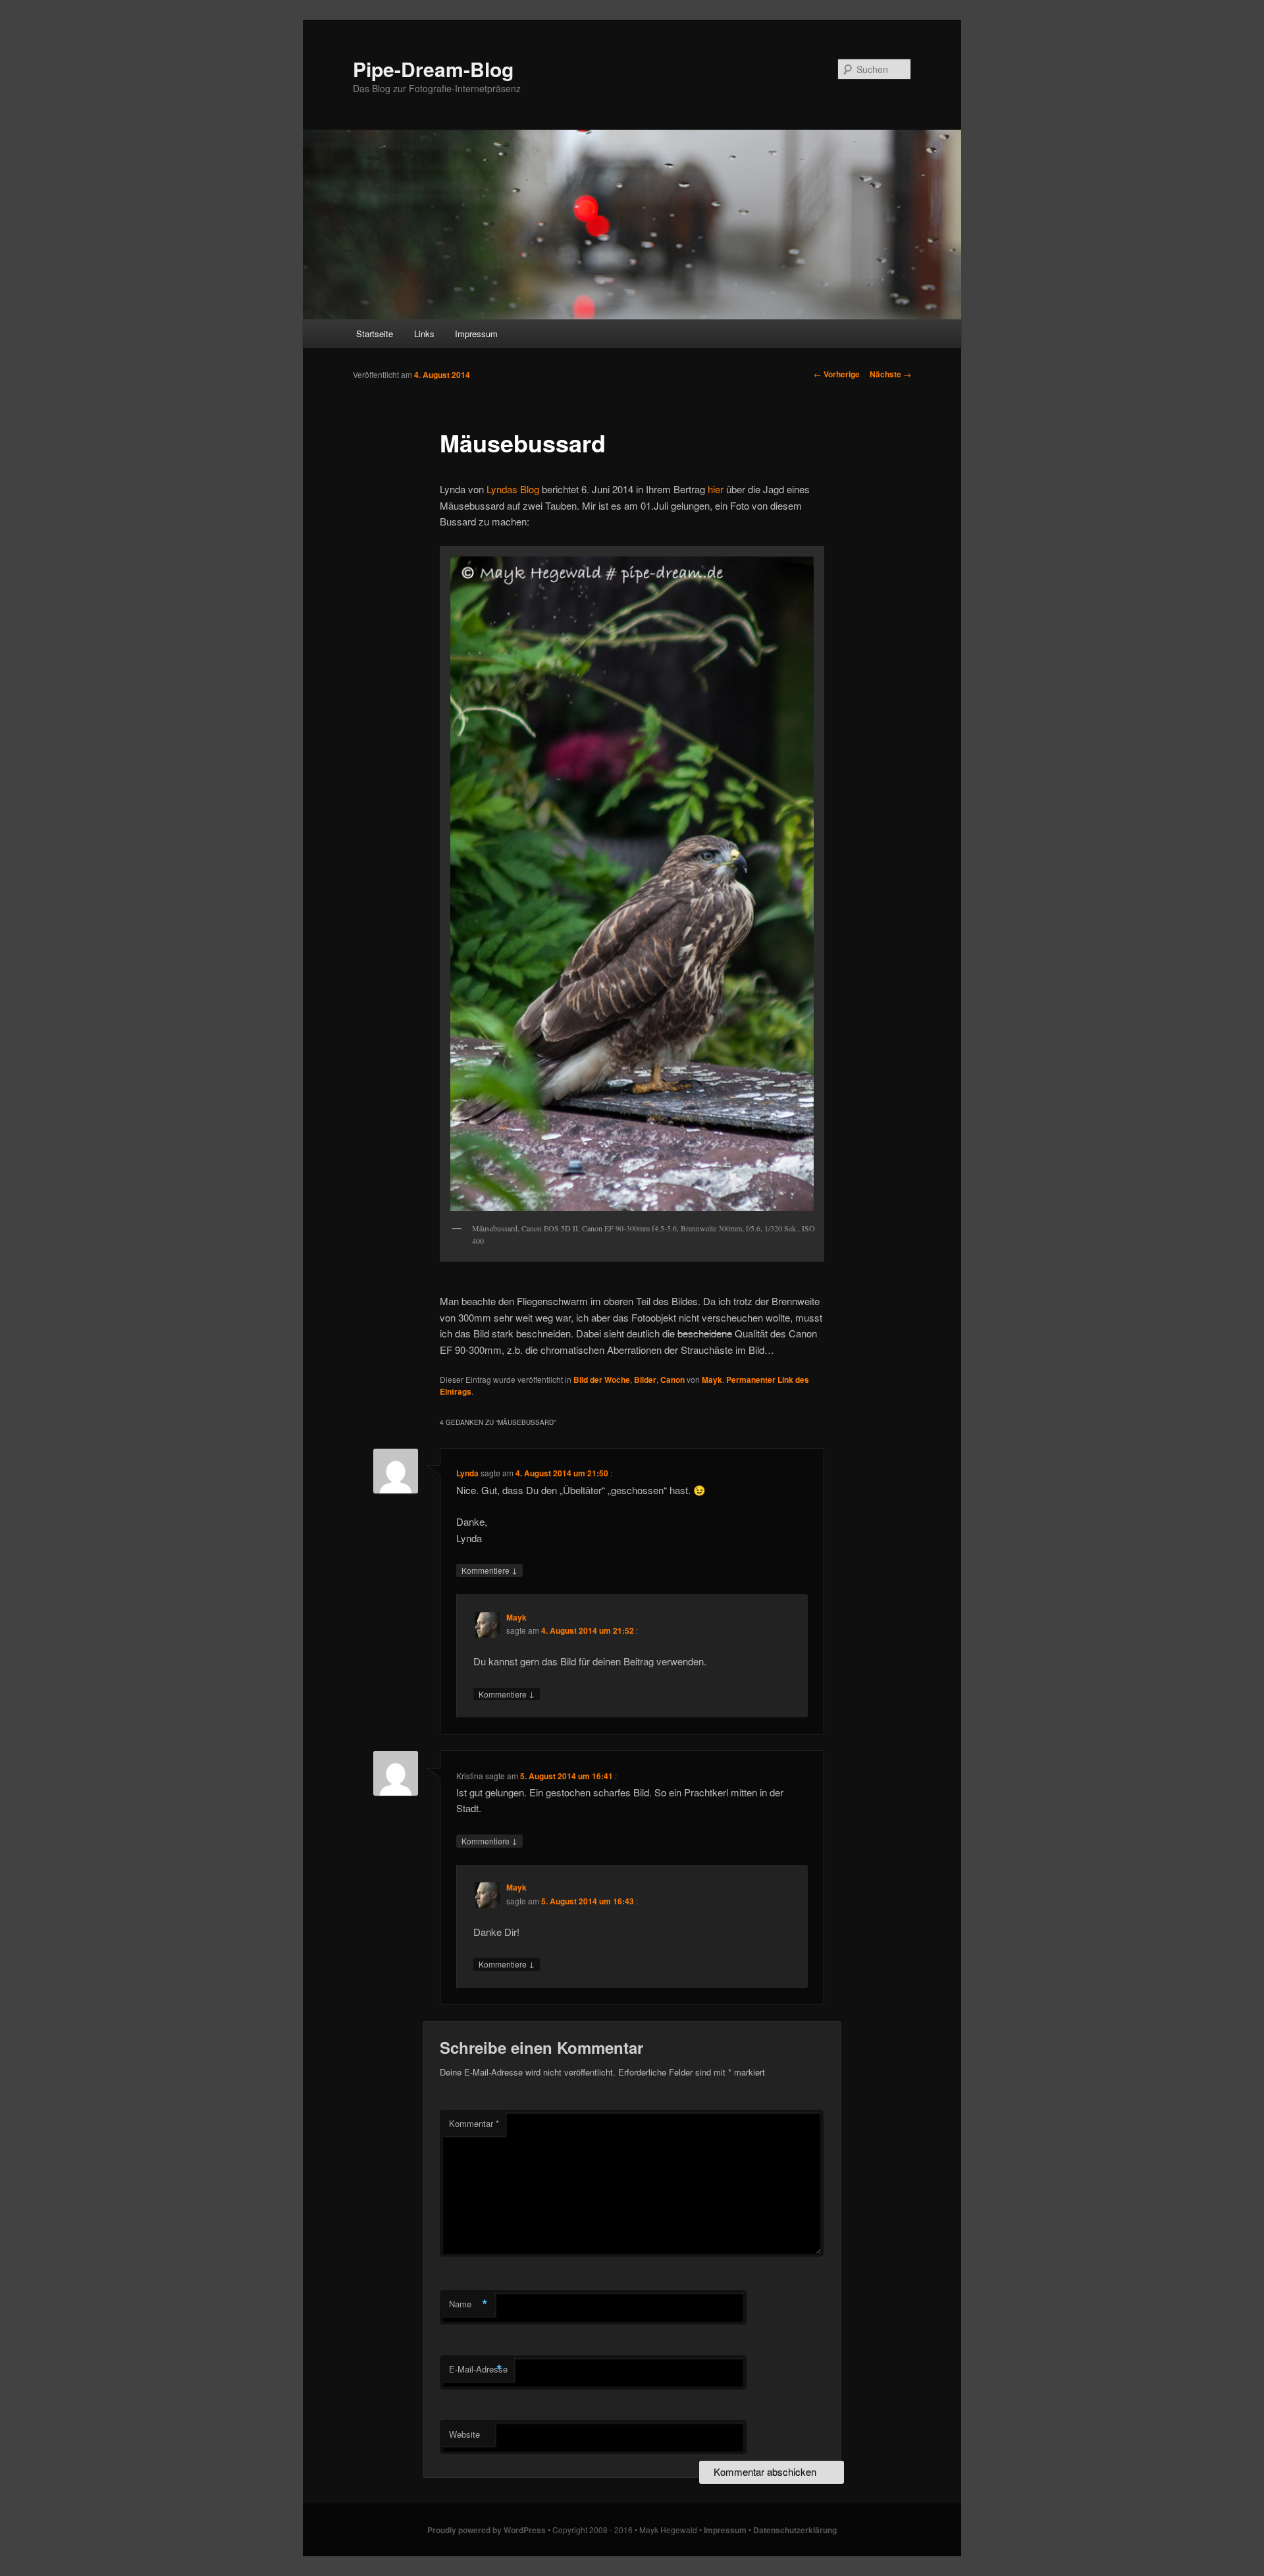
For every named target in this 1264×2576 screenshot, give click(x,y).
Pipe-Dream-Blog (433, 69)
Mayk (712, 1380)
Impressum (476, 334)
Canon (672, 1380)
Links (424, 334)
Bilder (645, 1380)
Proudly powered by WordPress (487, 2530)
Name (468, 2304)
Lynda (467, 1473)
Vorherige (837, 374)
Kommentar (474, 2123)
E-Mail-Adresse (478, 2369)
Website (464, 2434)
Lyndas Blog (513, 489)
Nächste (890, 374)
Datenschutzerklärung (795, 2530)
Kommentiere (489, 1570)
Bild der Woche (602, 1380)
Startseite (375, 334)
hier (716, 489)
